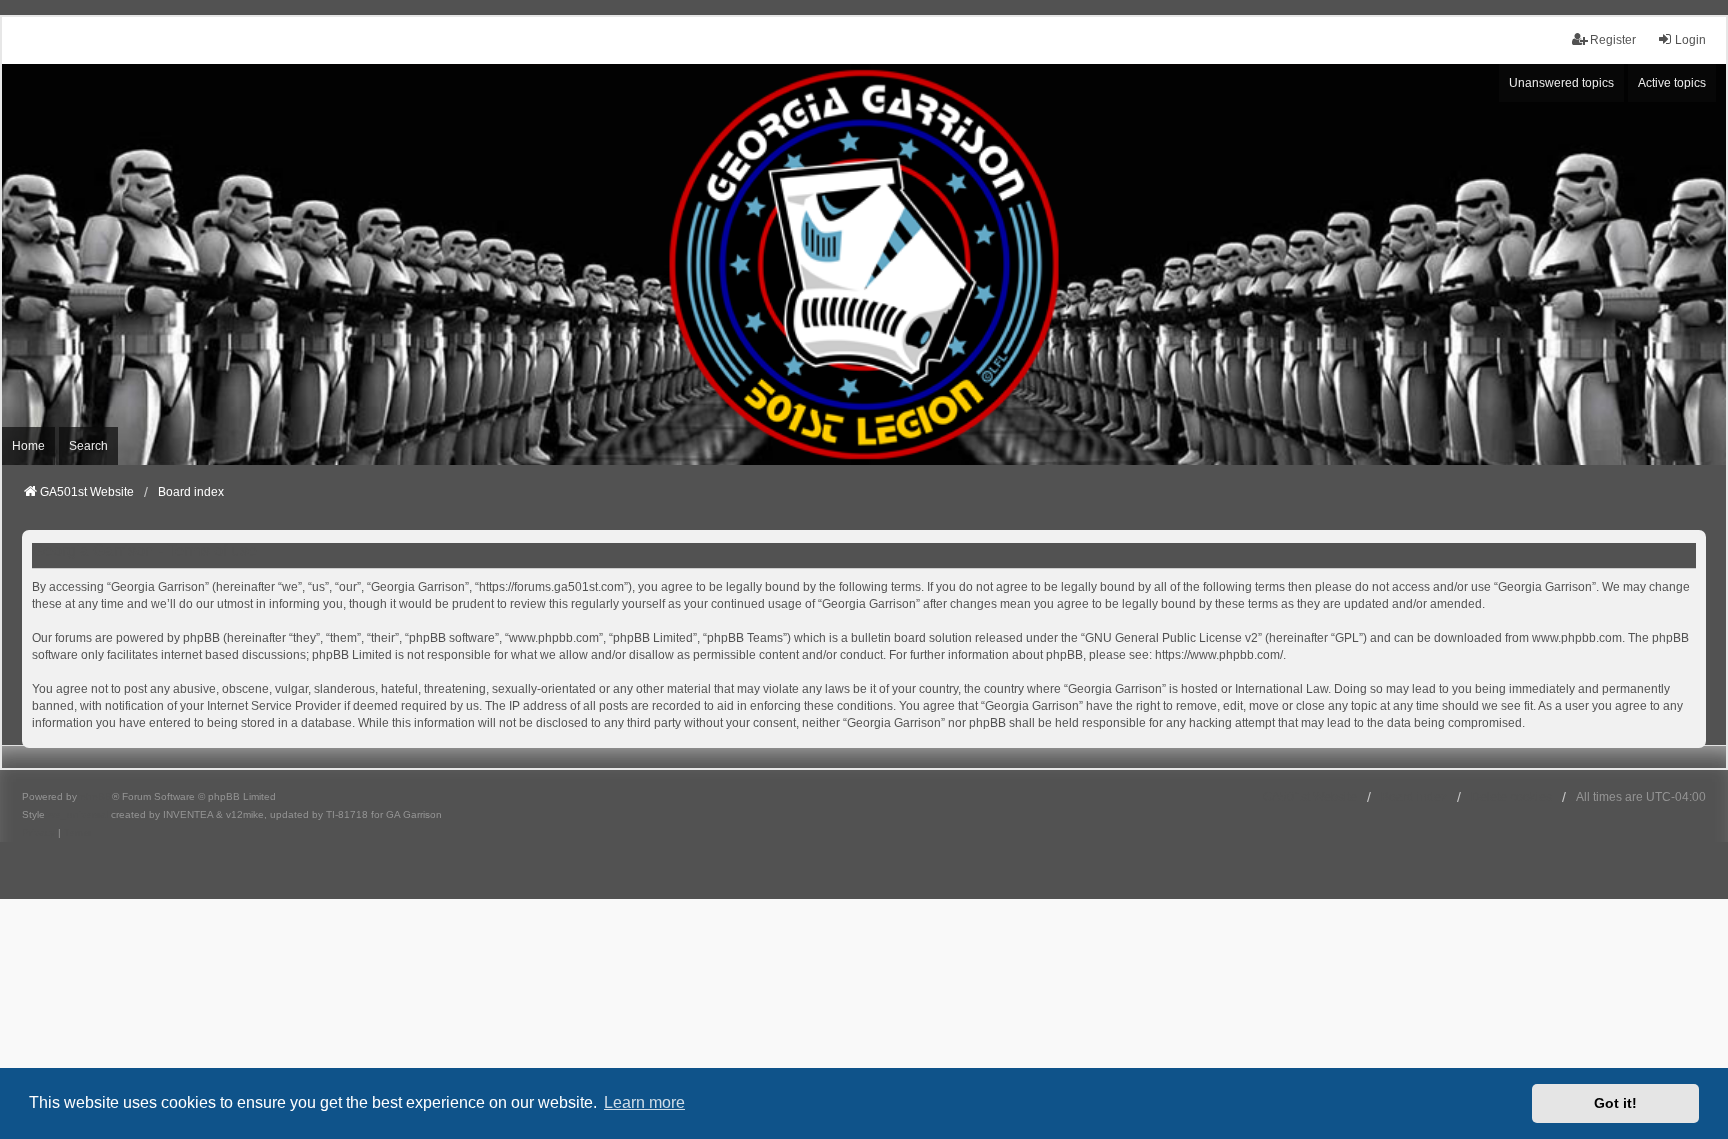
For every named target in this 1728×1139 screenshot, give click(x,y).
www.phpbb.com (1577, 638)
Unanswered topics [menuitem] (1561, 83)
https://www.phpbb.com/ (1219, 655)
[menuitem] (38, 833)
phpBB (96, 796)
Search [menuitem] (88, 446)
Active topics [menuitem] (1672, 83)
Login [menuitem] (1690, 40)
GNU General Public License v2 (1171, 638)
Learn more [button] (644, 1102)
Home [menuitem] (28, 446)
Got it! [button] (1615, 1103)
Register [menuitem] (1613, 40)
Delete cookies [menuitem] (1511, 797)
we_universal (78, 814)
